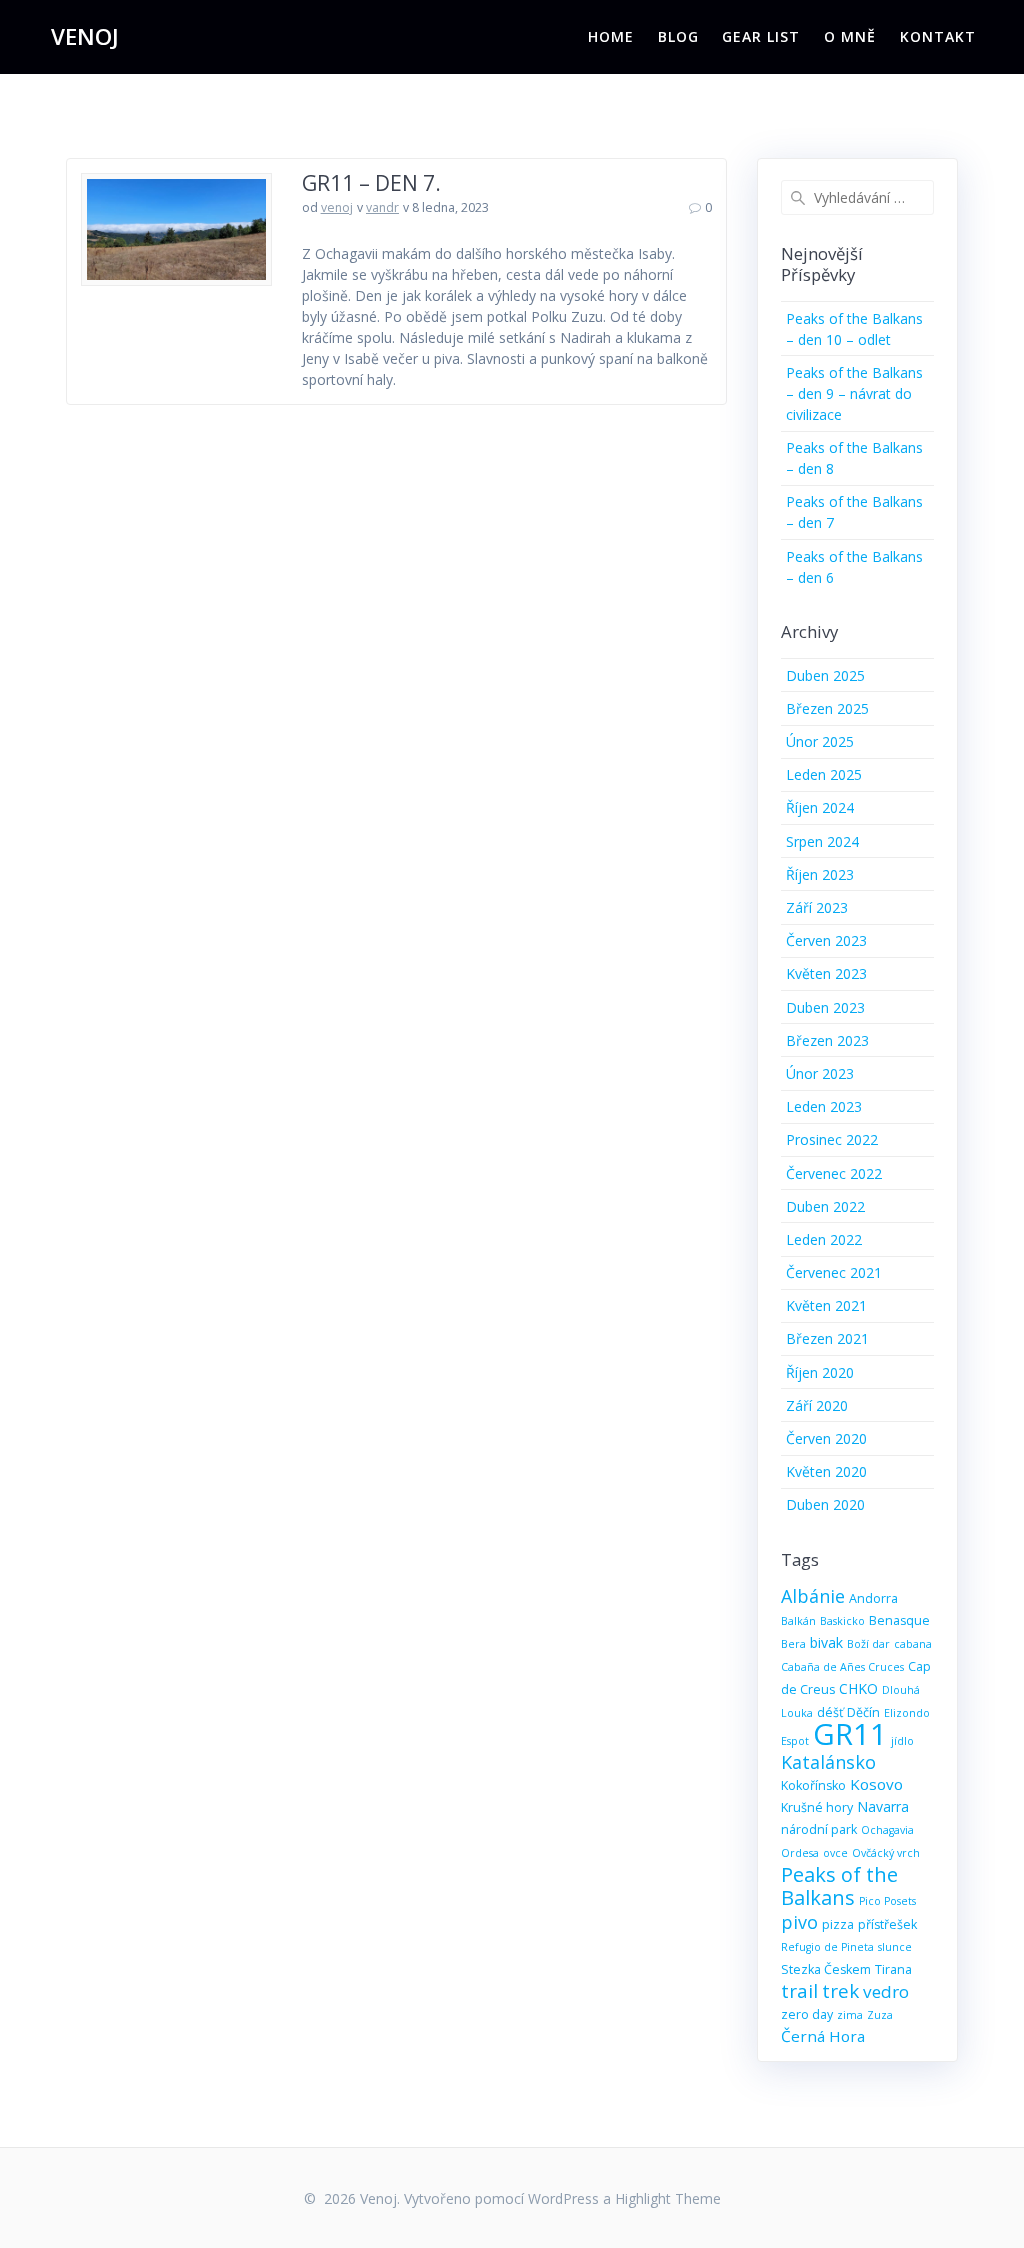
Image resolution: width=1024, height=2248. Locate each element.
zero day (807, 2014)
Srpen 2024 (822, 841)
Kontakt (938, 36)
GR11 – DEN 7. (371, 183)
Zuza (880, 2015)
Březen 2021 (827, 1338)
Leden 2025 (824, 774)
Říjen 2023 (820, 874)
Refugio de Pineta (827, 1947)
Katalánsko (828, 1762)
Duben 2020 (825, 1504)
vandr (382, 207)
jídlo (902, 1741)
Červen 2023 (826, 940)
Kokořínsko (813, 1785)
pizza (838, 1924)
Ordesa (800, 1853)
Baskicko (842, 1621)
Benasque (899, 1620)
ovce (835, 1853)
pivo (799, 1922)
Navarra (883, 1806)
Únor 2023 (820, 1073)
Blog (678, 36)
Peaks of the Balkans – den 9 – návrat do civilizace (854, 393)
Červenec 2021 (834, 1272)
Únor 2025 (820, 741)
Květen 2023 (826, 973)
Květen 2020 (826, 1471)
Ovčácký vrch (886, 1853)
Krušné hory (817, 1807)
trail (799, 1990)
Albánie (813, 1596)
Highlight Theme (668, 2198)
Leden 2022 (824, 1239)
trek (840, 1990)
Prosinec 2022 (832, 1139)
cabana (913, 1644)
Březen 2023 (827, 1040)
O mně (850, 36)
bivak (826, 1642)
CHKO (858, 1688)
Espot (795, 1741)
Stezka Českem (826, 1969)
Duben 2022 (825, 1206)
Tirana (893, 1969)
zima (850, 2015)
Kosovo (876, 1784)
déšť (830, 1712)
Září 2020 (817, 1405)
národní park (819, 1829)
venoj (337, 207)
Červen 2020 (826, 1438)
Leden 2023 (824, 1106)
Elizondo (907, 1713)
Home (611, 36)
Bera (793, 1644)
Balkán (798, 1621)
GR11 (850, 1734)
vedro (886, 1991)
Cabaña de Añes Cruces (842, 1667)
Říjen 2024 (820, 807)
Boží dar (868, 1644)
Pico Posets (887, 1901)
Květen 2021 (826, 1305)
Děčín (863, 1712)
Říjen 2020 (820, 1372)
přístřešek (887, 1924)
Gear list (761, 36)
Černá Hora (823, 2036)
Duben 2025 (825, 675)
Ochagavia (887, 1830)
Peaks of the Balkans (839, 1886)
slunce (895, 1947)
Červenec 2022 (834, 1173)
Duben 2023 (825, 1007)
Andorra (873, 1598)
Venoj (85, 37)
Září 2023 (817, 907)
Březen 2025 (827, 708)
